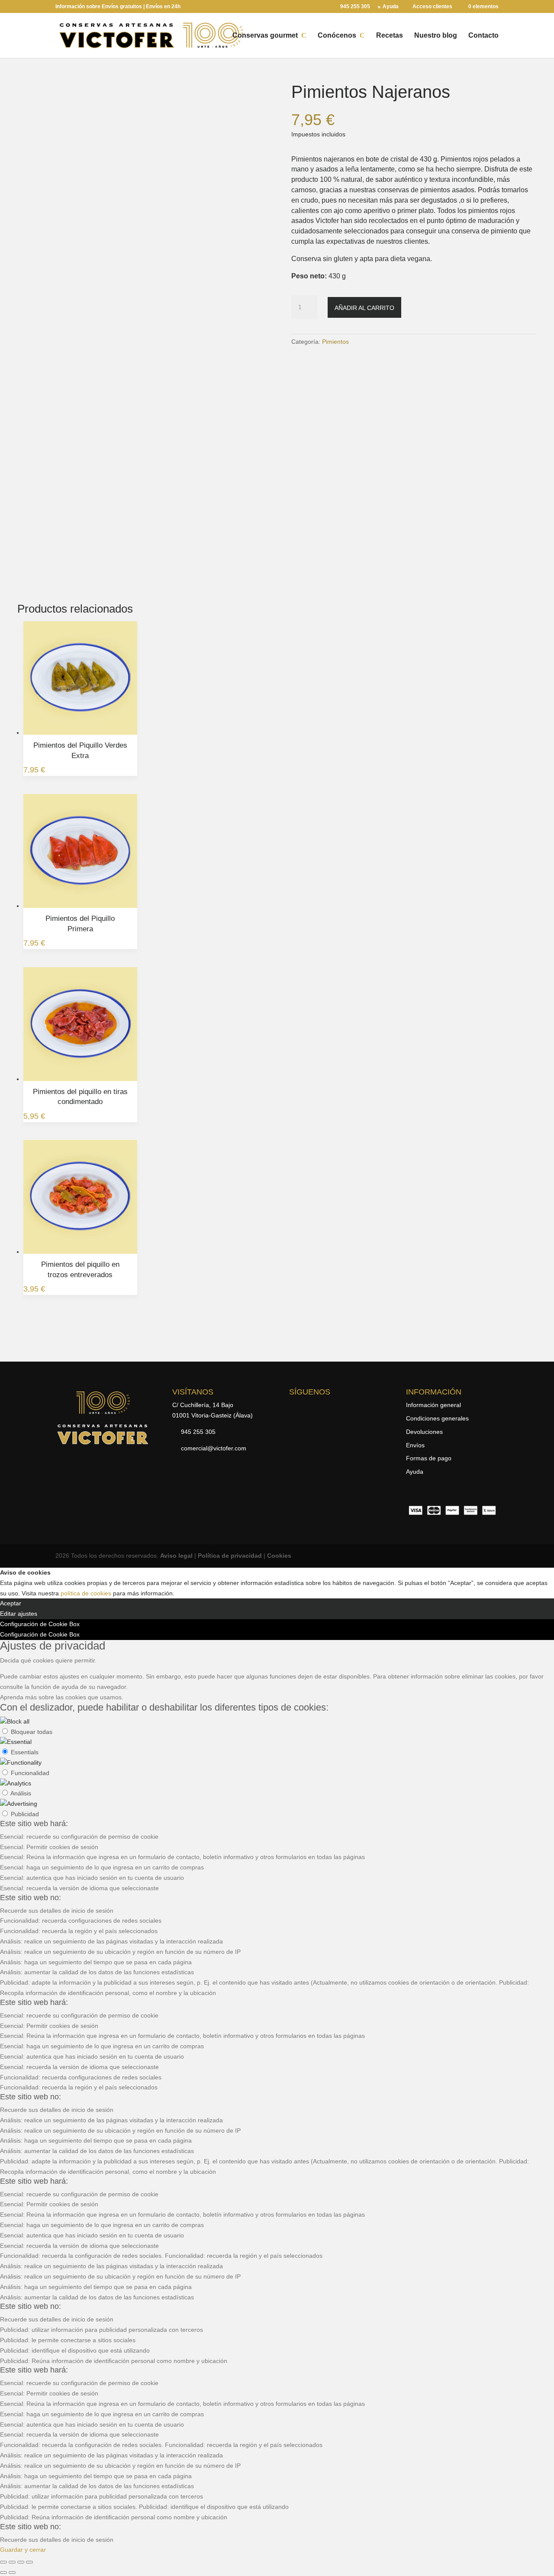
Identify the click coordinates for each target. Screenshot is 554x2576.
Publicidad (25, 1814)
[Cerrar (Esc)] (29, 2562)
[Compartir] (21, 2562)
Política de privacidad (230, 1556)
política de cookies (86, 1593)
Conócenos (337, 36)
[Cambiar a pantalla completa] (12, 2562)
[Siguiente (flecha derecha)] (12, 2573)
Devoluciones (424, 1432)
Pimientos (335, 342)
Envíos (415, 1445)
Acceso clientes (432, 7)
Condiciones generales (437, 1418)
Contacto (483, 36)
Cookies (279, 1556)
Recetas (390, 36)
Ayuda (391, 7)
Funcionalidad (30, 1773)
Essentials (25, 1752)
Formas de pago (429, 1458)
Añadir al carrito (364, 308)
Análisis (21, 1793)
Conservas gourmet (265, 36)
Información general (433, 1405)
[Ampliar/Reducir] (3, 2562)
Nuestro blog (436, 36)
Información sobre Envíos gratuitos (99, 6)
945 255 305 (355, 7)
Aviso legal (176, 1556)
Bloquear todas (32, 1732)
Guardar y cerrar (23, 2550)
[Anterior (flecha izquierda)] (3, 2573)
